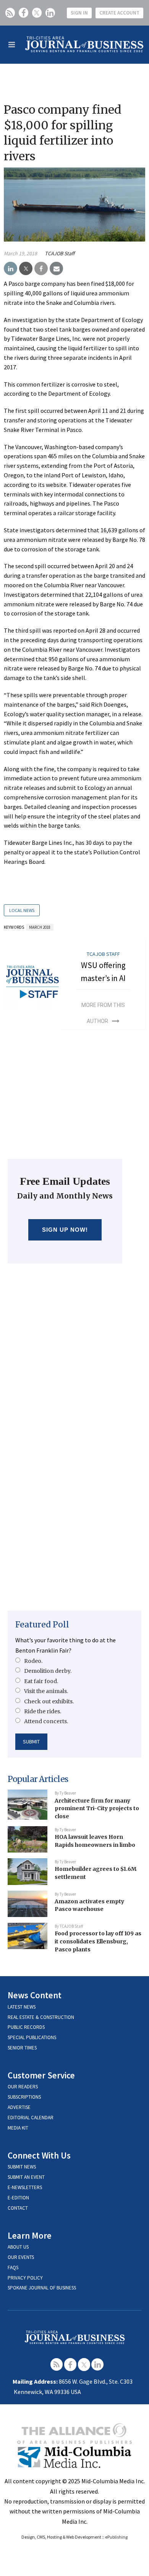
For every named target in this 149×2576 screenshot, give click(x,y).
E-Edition (18, 2198)
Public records (26, 2027)
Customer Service (41, 2075)
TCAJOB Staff (60, 253)
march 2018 (40, 927)
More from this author (103, 1013)
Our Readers (23, 2087)
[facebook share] (41, 269)
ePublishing (116, 2537)
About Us (18, 2247)
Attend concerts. (46, 1721)
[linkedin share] (11, 269)
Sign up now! (65, 1230)
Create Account (119, 13)
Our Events (21, 2257)
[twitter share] (26, 269)
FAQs (13, 2267)
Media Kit (18, 2128)
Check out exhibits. (49, 1701)
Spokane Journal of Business (42, 2288)
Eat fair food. (41, 1681)
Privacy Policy (25, 2278)
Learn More (30, 2235)
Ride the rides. (43, 1711)
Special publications (32, 2037)
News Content (35, 1995)
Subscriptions (24, 2097)
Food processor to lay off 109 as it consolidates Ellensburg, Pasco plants (98, 1941)
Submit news (22, 2167)
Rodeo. (33, 1661)
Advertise (19, 2107)
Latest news (22, 2007)
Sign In (79, 13)
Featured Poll (42, 1625)
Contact (18, 2208)
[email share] (56, 269)
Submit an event (26, 2177)
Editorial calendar (31, 2118)
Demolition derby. (48, 1671)
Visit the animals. (46, 1691)
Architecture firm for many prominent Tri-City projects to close (97, 1808)
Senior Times (22, 2048)
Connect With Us (39, 2155)
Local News (22, 910)
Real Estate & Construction (41, 2017)
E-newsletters (25, 2187)
